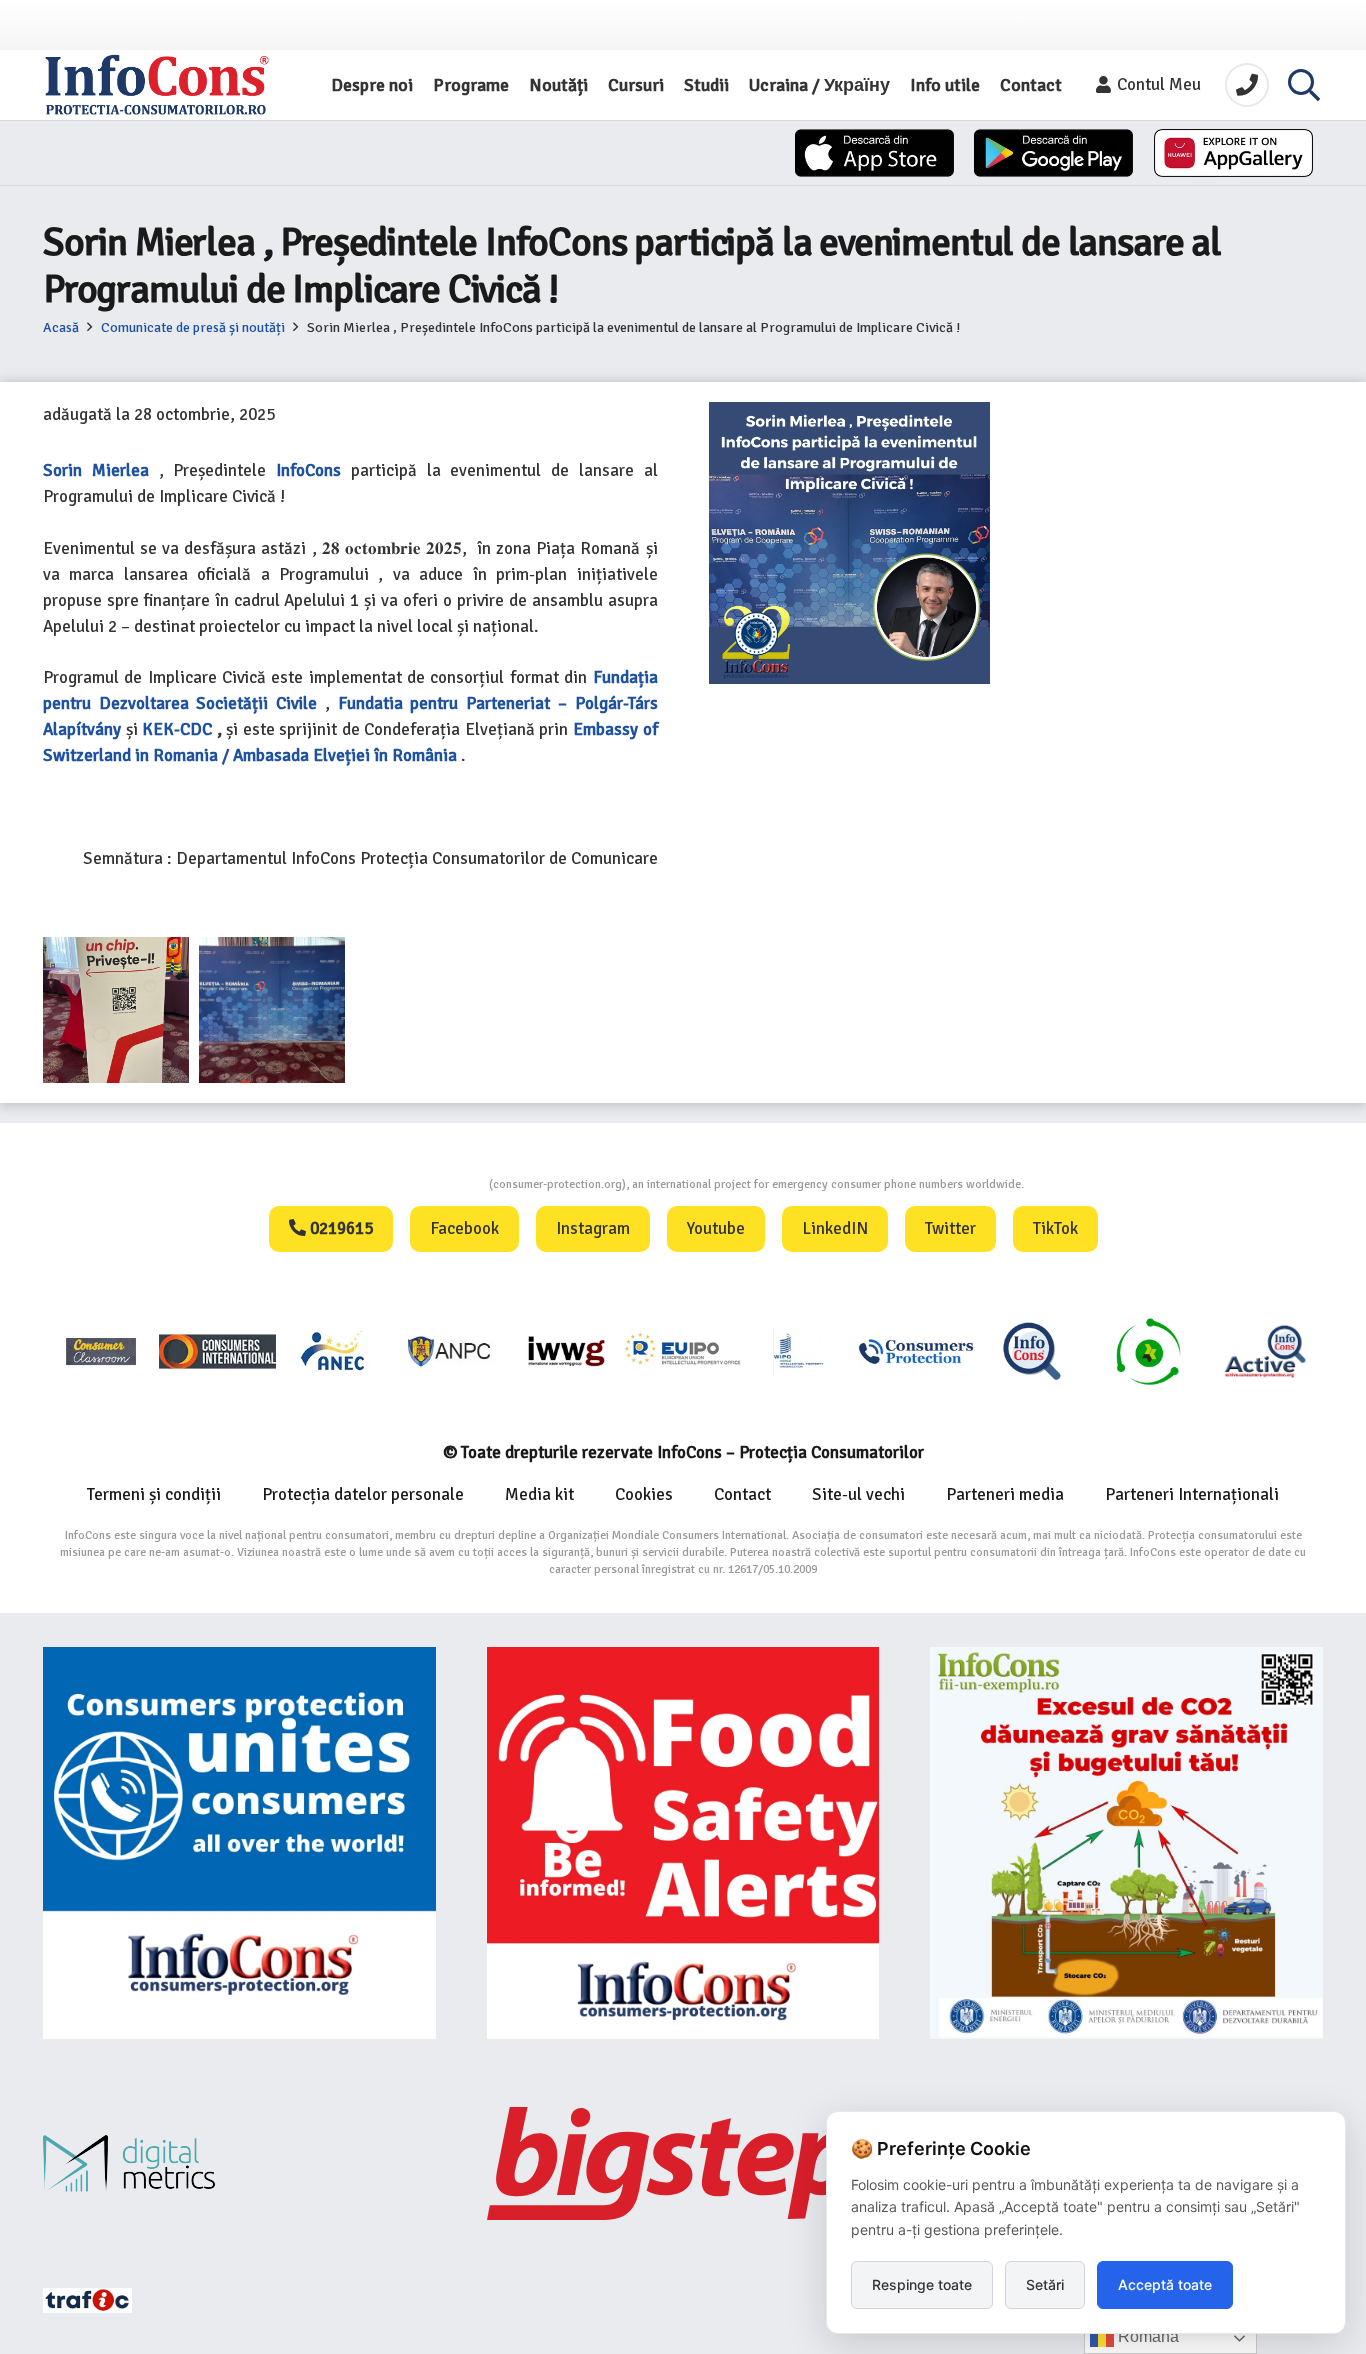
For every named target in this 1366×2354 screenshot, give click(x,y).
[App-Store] (874, 153)
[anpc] (450, 1350)
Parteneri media (1005, 1494)
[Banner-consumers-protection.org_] (239, 1843)
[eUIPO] (683, 1350)
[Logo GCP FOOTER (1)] (1148, 1350)
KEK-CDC (177, 729)
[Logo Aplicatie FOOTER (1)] (1032, 1350)
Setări (1045, 2284)
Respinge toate (922, 2284)
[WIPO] (799, 1351)
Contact (742, 1494)
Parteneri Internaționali (1192, 1494)
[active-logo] (1265, 1351)
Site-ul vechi (858, 1494)
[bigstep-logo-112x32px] (683, 2163)
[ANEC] (334, 1350)
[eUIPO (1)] (916, 1350)
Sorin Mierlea (96, 470)
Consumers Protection (414, 1184)
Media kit (539, 1494)
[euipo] (566, 1350)
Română (1146, 2336)
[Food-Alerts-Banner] (683, 1843)
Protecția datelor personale (363, 1494)
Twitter (950, 1228)
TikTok (1055, 1228)
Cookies (644, 1494)
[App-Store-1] (1053, 153)
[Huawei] (1233, 153)
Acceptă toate (1165, 2284)
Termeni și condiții (154, 1494)
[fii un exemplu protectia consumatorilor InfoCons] (1126, 1843)
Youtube (716, 1228)
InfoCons (308, 470)
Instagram (593, 1228)
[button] (1304, 85)
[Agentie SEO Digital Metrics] (239, 2163)
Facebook (464, 1228)
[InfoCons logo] (157, 85)
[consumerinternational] (217, 1350)
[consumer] (101, 1350)
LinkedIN (835, 1228)
